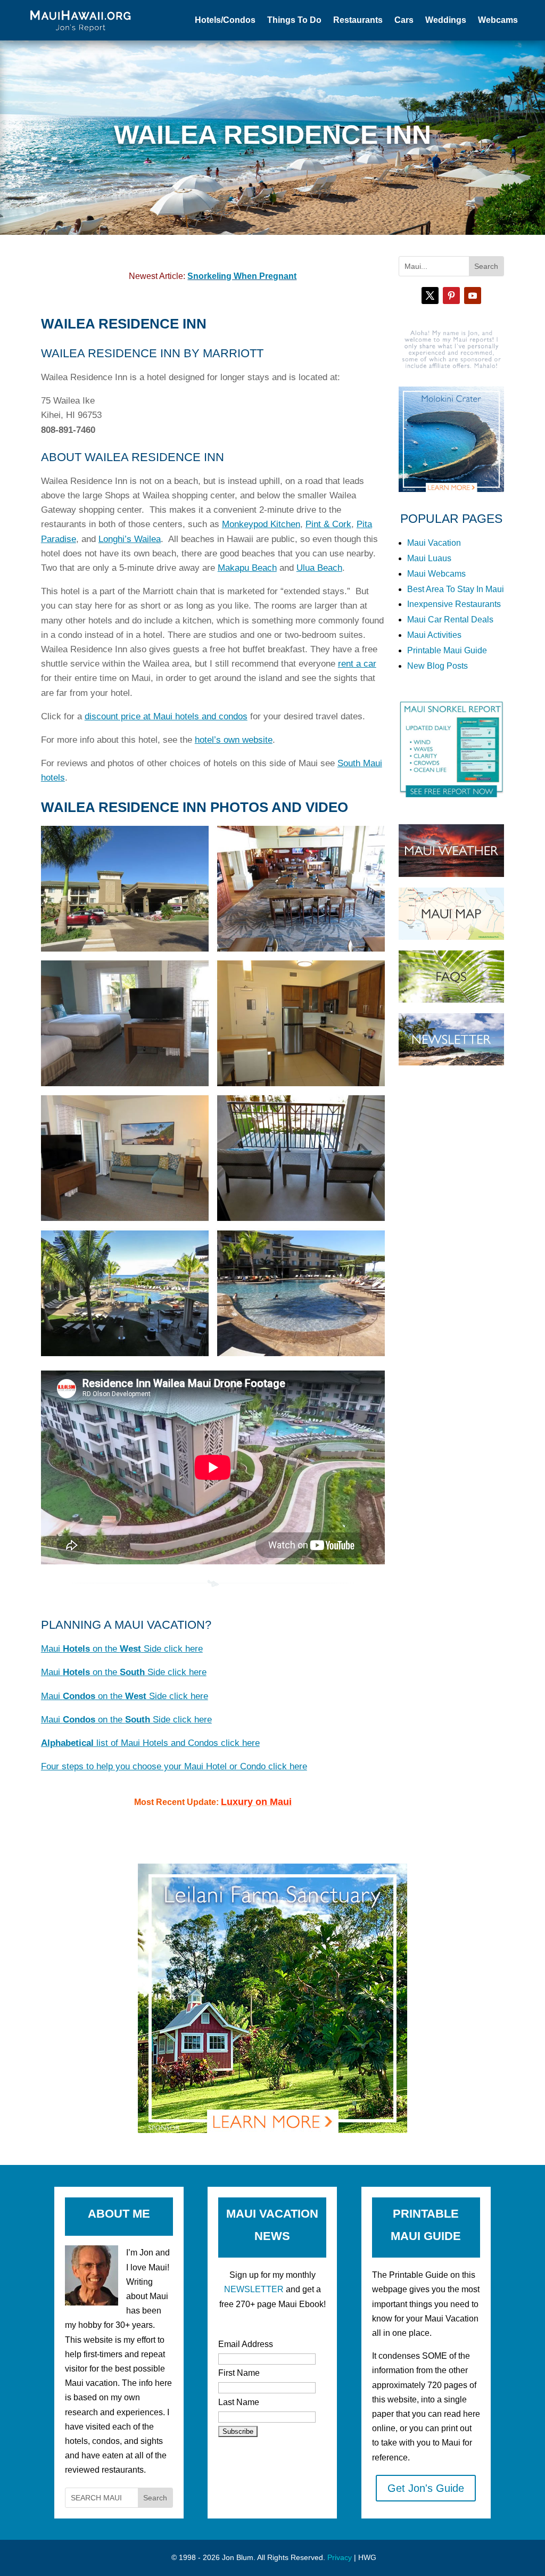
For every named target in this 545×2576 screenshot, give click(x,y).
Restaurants (358, 20)
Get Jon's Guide (426, 2488)
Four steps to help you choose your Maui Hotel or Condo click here (174, 1766)
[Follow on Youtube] (473, 296)
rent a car (357, 664)
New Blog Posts (437, 666)
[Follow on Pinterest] (451, 296)
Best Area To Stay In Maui (456, 589)
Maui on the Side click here (122, 1649)
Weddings (446, 20)
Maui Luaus (429, 558)
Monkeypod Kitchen (261, 524)
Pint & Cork (328, 524)
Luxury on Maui (256, 1802)
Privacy (340, 2557)
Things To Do (294, 20)
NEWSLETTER (254, 2289)
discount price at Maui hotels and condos (166, 716)
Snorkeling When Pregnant (242, 276)
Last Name (239, 2402)
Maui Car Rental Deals (450, 620)
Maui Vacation (434, 543)
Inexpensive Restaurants (454, 604)
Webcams (498, 20)
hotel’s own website (234, 740)
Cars (404, 20)
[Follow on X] (430, 296)
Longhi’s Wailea (130, 539)
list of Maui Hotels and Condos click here (150, 1743)
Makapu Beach (247, 568)
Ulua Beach (319, 568)
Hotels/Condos (225, 20)
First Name (239, 2373)
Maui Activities (434, 635)
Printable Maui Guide (447, 650)
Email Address (246, 2344)
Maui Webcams (436, 574)
